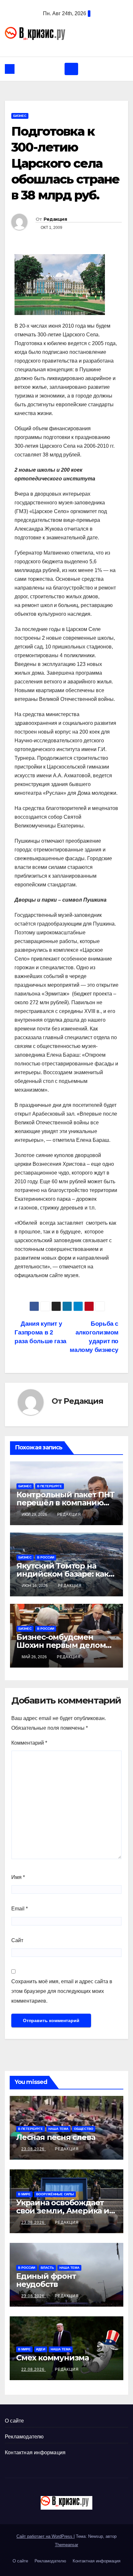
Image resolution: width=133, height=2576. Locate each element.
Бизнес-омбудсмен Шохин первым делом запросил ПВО (61, 1645)
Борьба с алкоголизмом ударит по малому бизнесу (94, 1337)
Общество (84, 2129)
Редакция (55, 219)
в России (46, 1557)
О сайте (14, 2421)
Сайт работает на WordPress (45, 2536)
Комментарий (29, 1743)
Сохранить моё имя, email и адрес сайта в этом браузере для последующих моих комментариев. (62, 1991)
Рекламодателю (24, 2437)
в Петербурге (50, 1486)
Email (20, 1909)
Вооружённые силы (55, 2194)
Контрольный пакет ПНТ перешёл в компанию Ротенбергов (66, 1503)
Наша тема (58, 2129)
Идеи (41, 2349)
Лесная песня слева (56, 2137)
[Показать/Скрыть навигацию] (71, 69)
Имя (18, 1877)
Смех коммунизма (52, 2358)
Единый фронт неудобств (46, 2280)
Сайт (17, 1940)
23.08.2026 (34, 2149)
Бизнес (20, 116)
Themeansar (66, 2545)
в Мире (24, 2194)
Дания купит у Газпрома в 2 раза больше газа (41, 1332)
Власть (47, 2268)
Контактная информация (35, 2452)
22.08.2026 (34, 2369)
